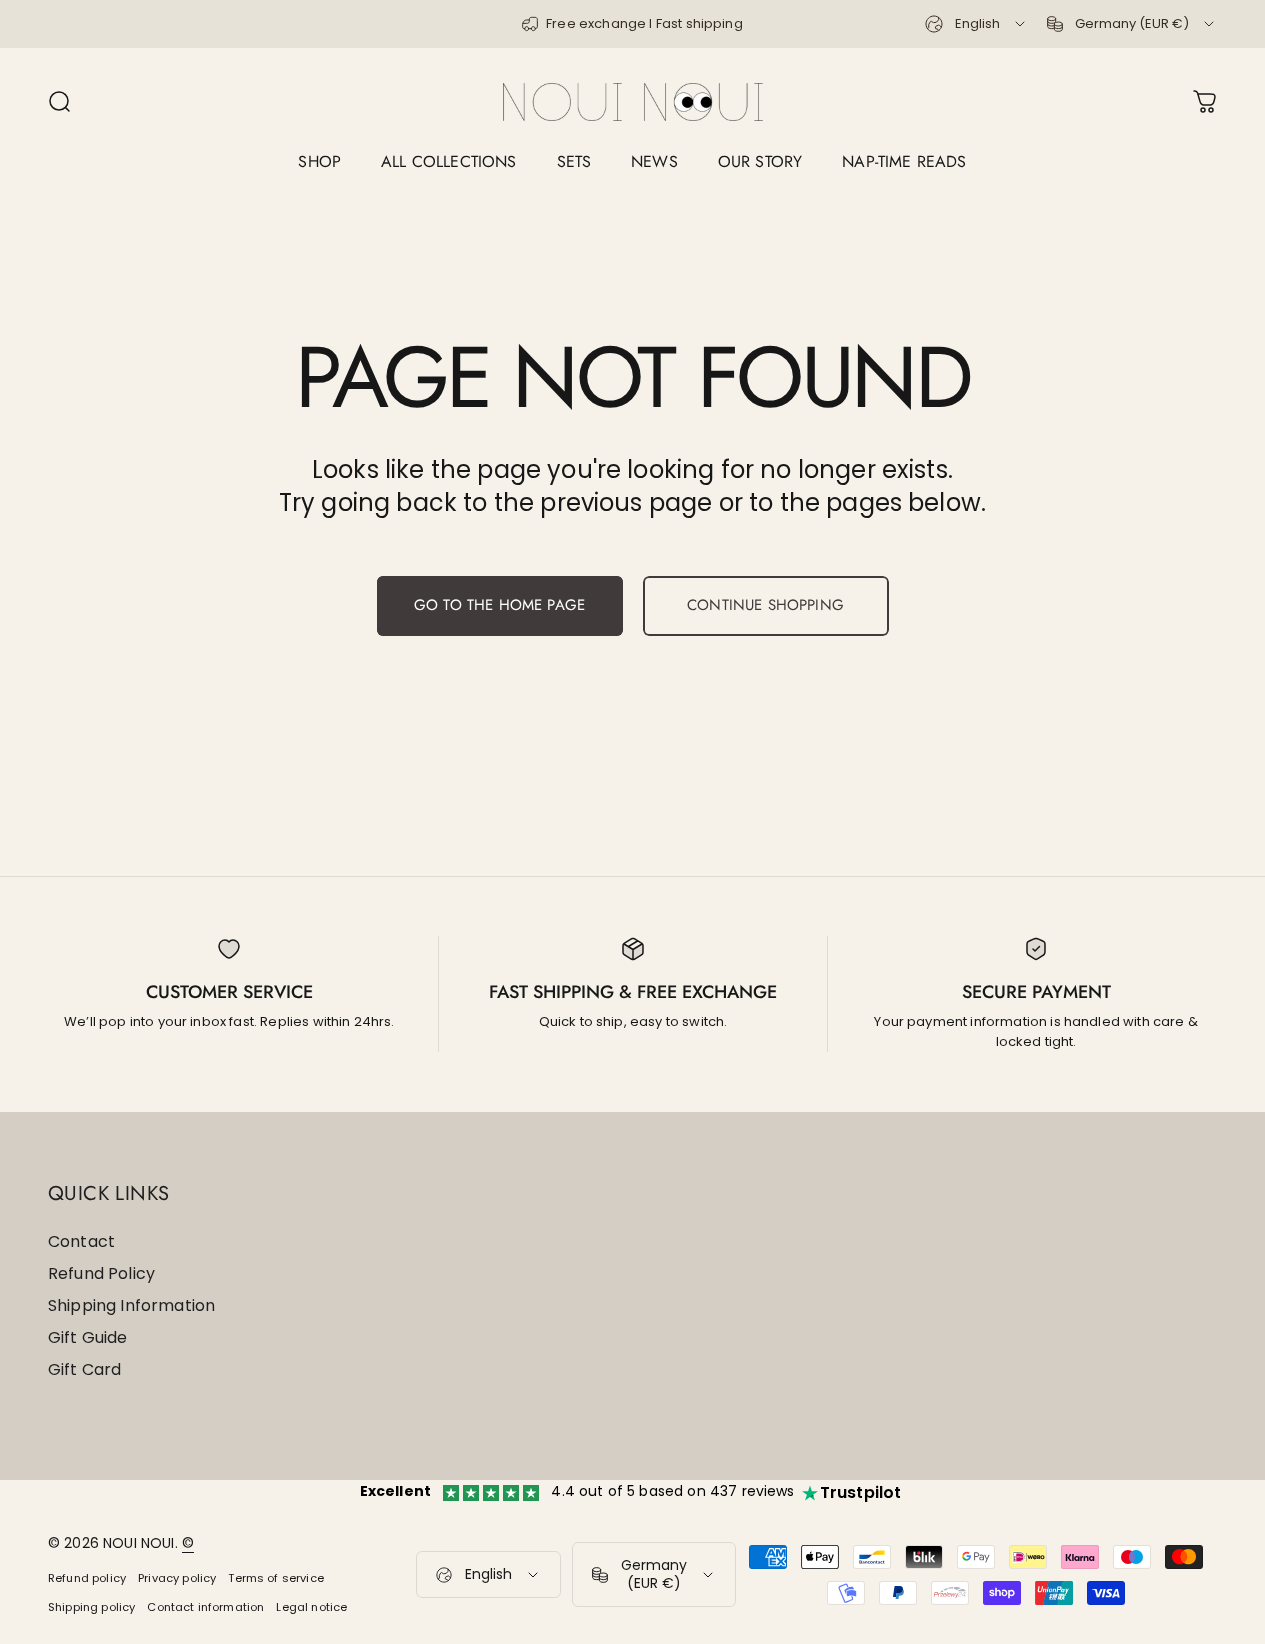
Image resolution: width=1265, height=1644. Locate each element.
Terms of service (276, 1578)
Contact (81, 1242)
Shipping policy (91, 1607)
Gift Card (84, 1370)
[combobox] (976, 24)
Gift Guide (88, 1338)
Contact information (205, 1607)
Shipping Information (131, 1306)
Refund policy (87, 1578)
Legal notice (311, 1607)
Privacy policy (177, 1578)
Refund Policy (101, 1274)
